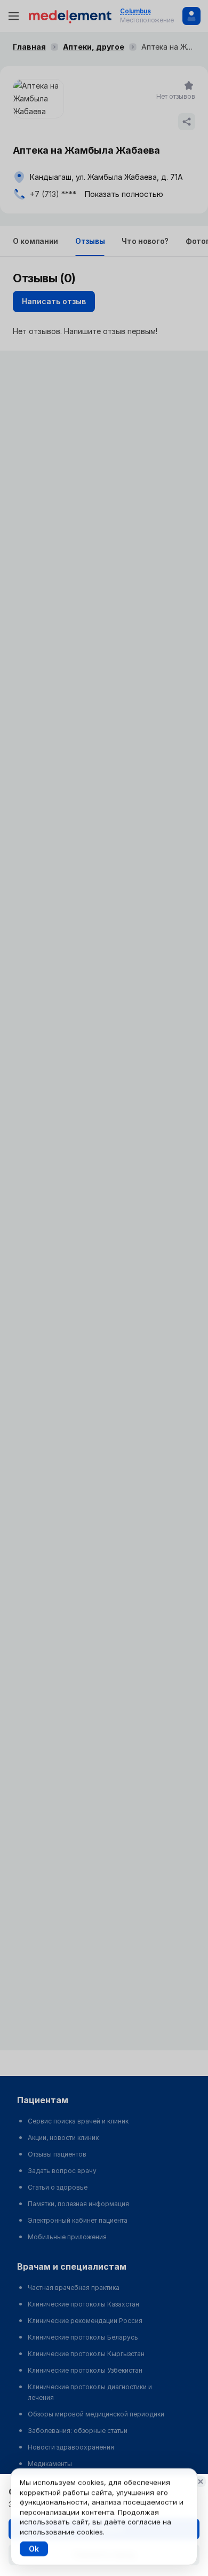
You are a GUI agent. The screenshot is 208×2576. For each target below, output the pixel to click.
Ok (34, 2549)
